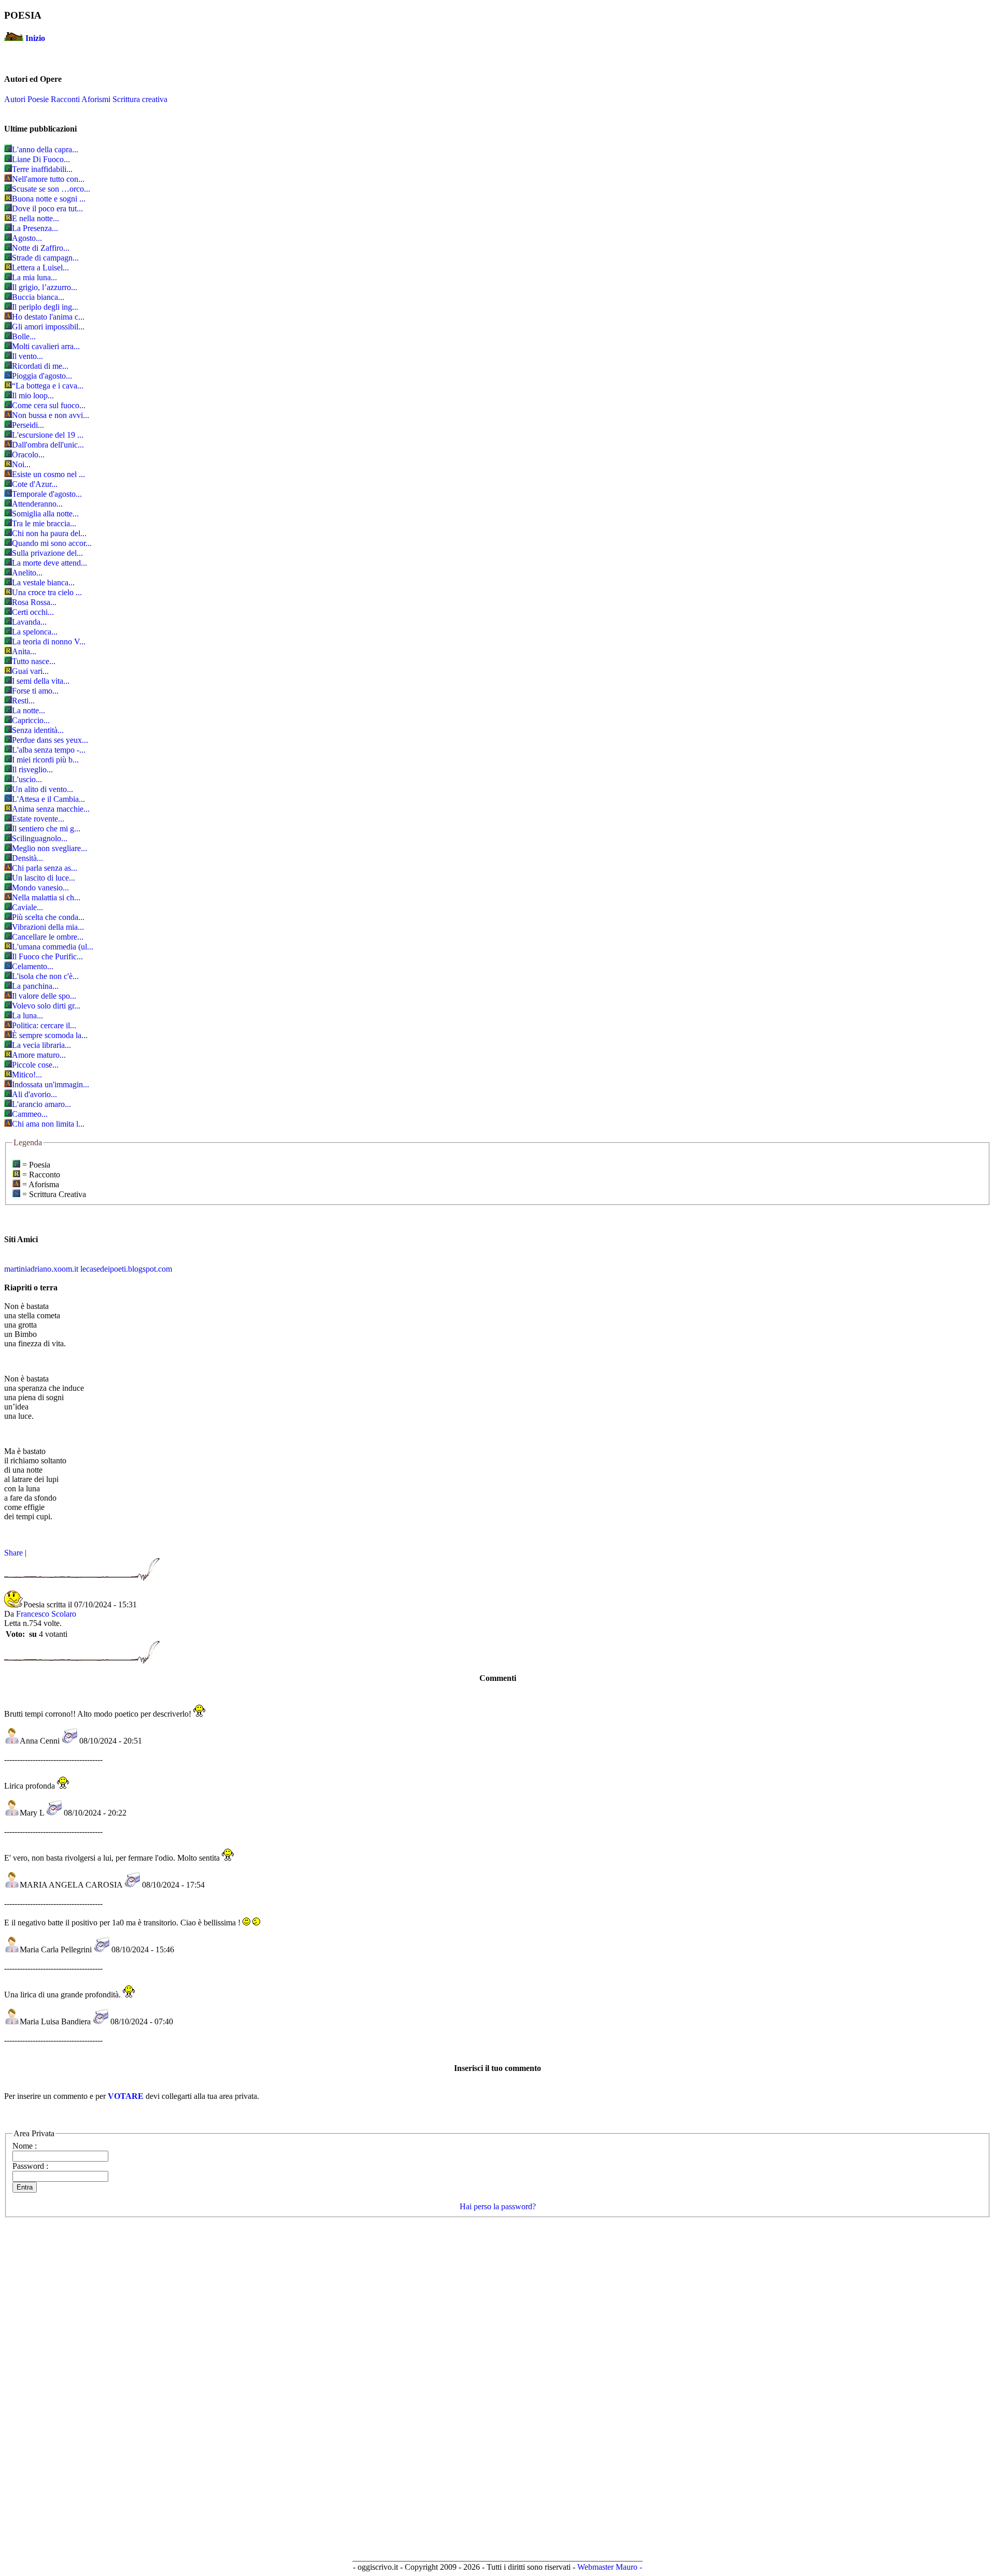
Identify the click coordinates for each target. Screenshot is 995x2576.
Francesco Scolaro (46, 1614)
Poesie (38, 99)
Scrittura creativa (140, 99)
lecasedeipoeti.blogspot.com (126, 1269)
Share (13, 1553)
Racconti (65, 99)
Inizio (35, 38)
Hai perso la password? (498, 2206)
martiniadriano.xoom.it (41, 1269)
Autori (15, 99)
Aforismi (96, 99)
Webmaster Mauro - (610, 2567)
